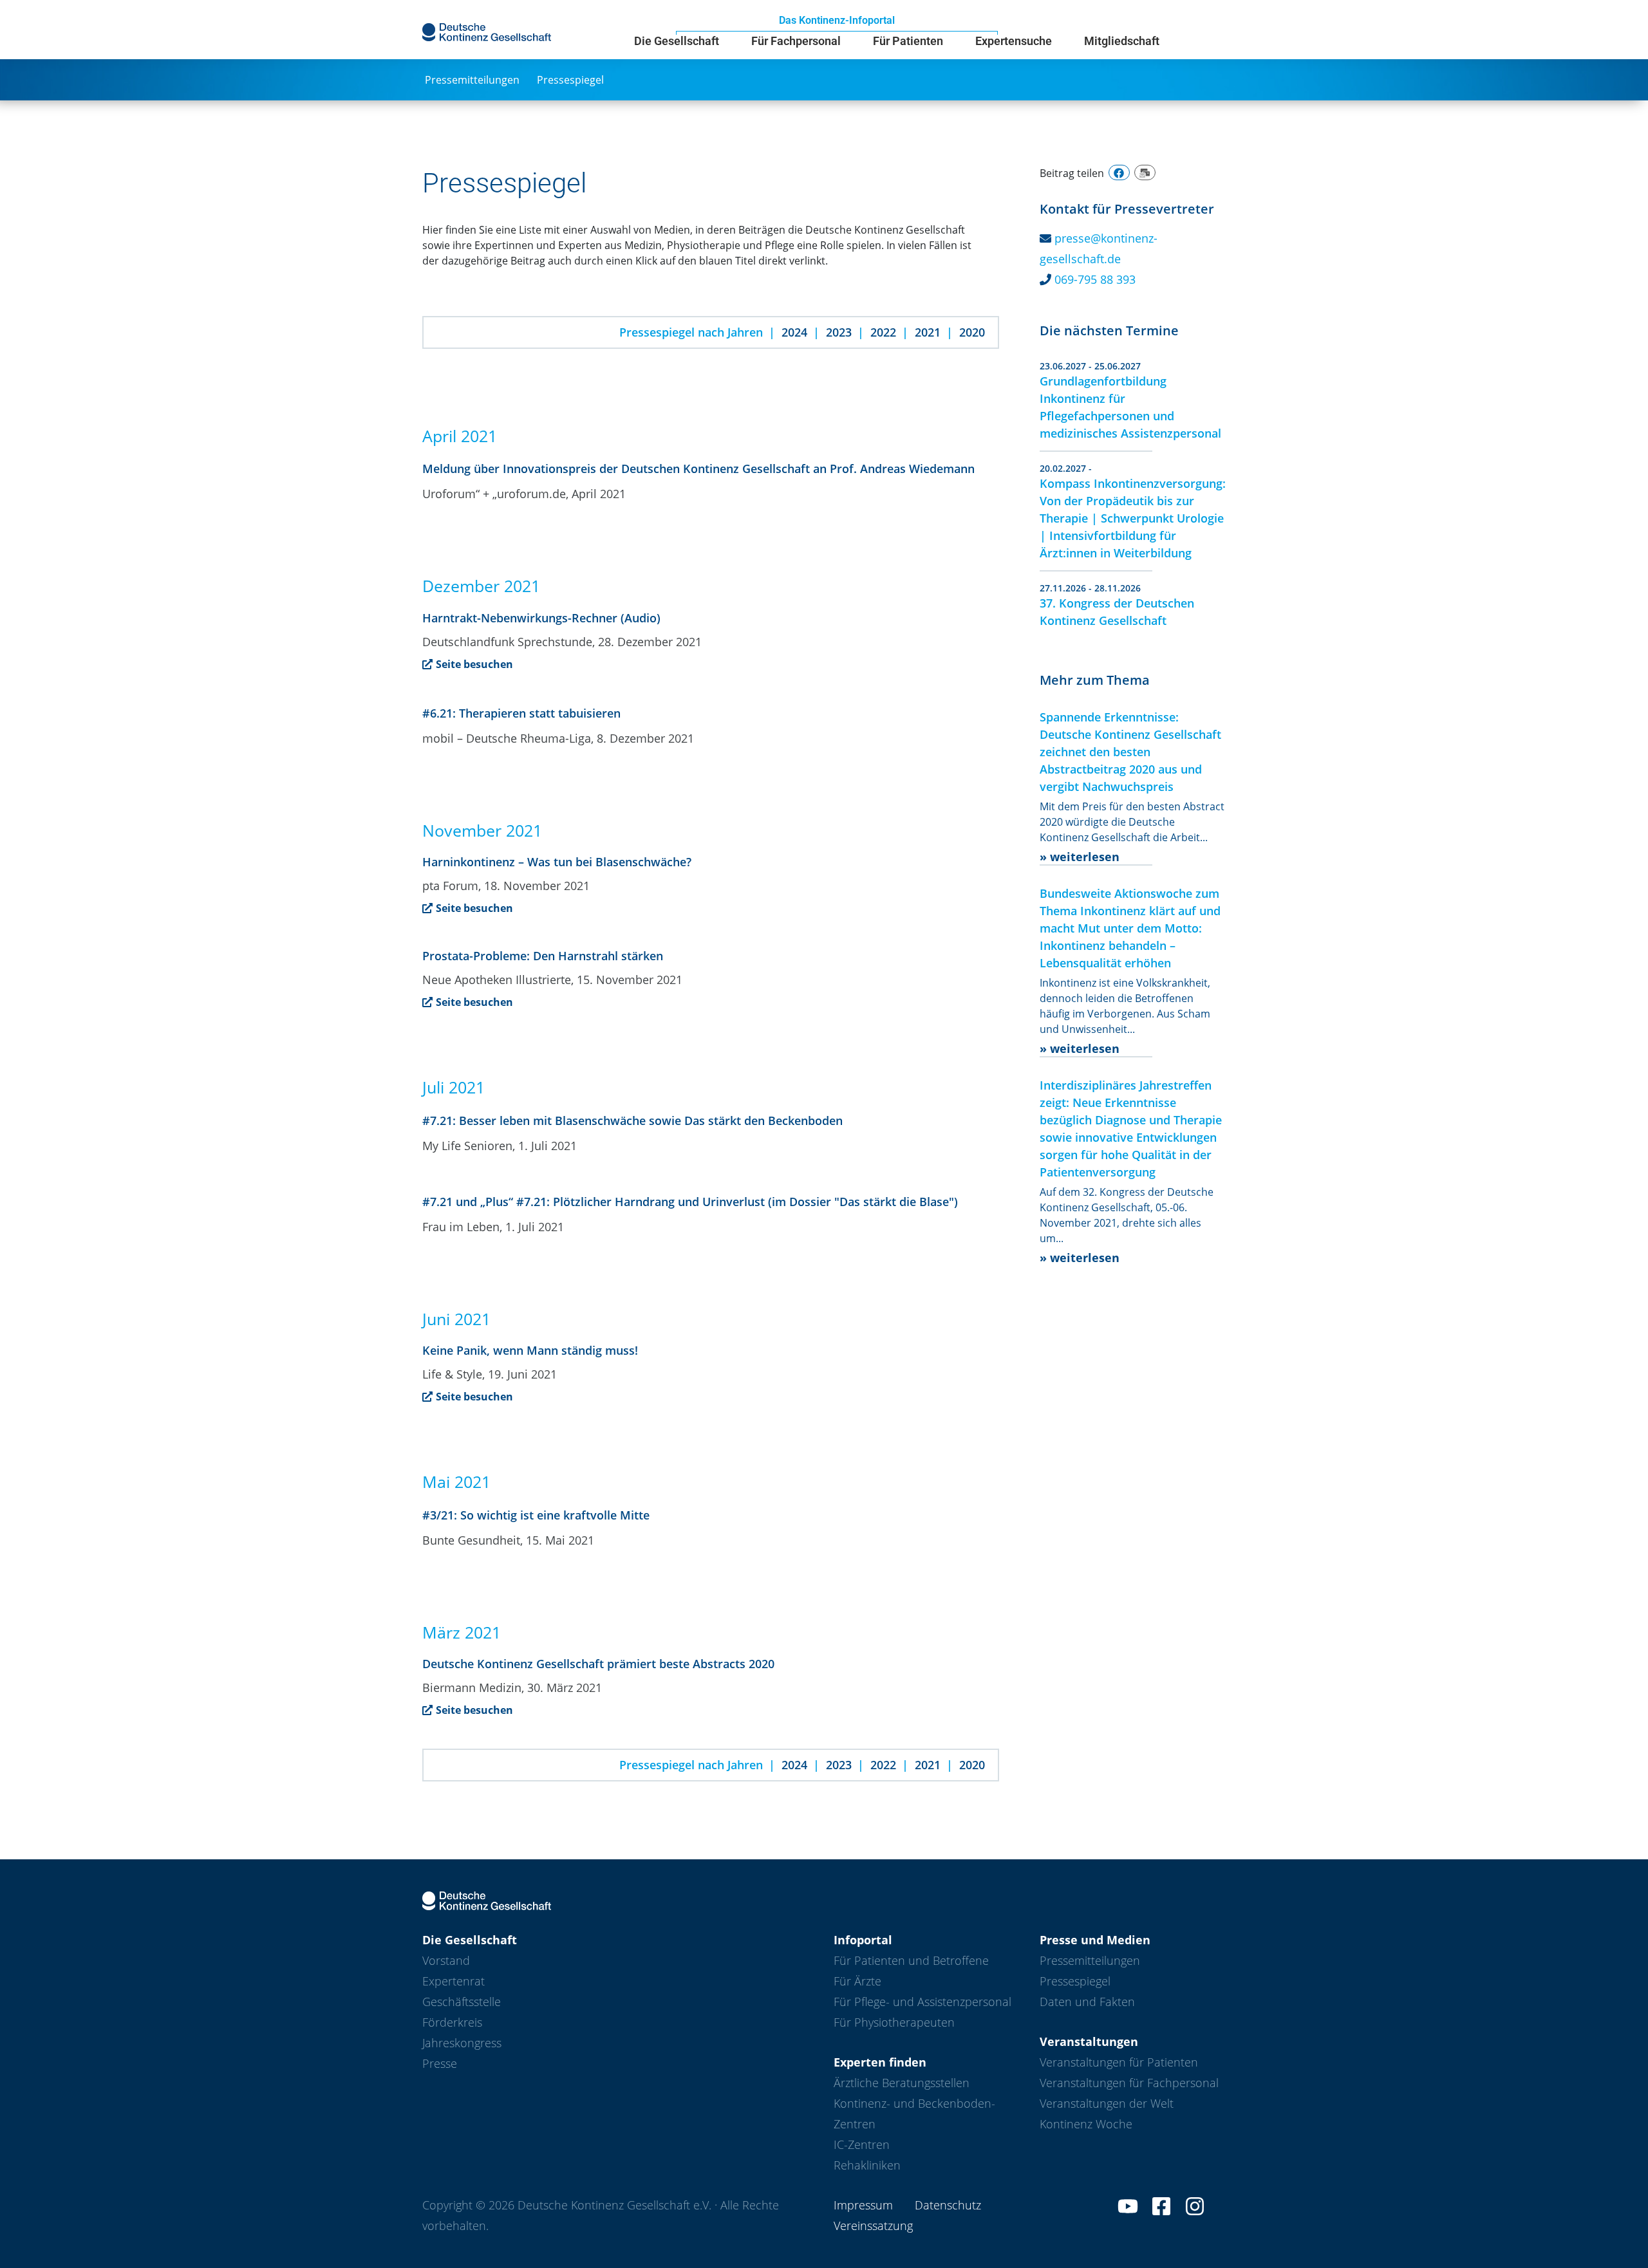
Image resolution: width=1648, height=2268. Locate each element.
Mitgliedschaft (1122, 41)
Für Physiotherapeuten (894, 2022)
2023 (839, 332)
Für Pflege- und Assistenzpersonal (922, 2002)
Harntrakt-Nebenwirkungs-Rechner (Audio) (541, 618)
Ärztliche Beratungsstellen (902, 2083)
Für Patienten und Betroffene (911, 1960)
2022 (883, 332)
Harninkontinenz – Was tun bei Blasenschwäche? (557, 862)
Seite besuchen (474, 664)
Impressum (863, 2205)
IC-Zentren (862, 2144)
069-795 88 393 (1095, 279)
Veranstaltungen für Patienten (1119, 2062)
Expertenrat (454, 1981)
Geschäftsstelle (462, 2002)
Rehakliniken (867, 2165)
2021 (928, 332)
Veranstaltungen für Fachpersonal (1129, 2083)
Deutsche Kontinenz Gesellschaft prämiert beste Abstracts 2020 (598, 1664)
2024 (794, 332)
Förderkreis (452, 2022)
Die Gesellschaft (677, 41)
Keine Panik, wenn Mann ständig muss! (530, 1350)
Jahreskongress (462, 2043)
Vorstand (446, 1960)
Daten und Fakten (1087, 2002)
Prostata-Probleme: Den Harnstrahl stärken (543, 956)
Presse (440, 2063)
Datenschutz (948, 2205)
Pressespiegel (570, 80)
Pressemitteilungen (472, 80)
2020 (972, 332)
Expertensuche (1014, 41)
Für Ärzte (857, 1981)
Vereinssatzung (873, 2226)
